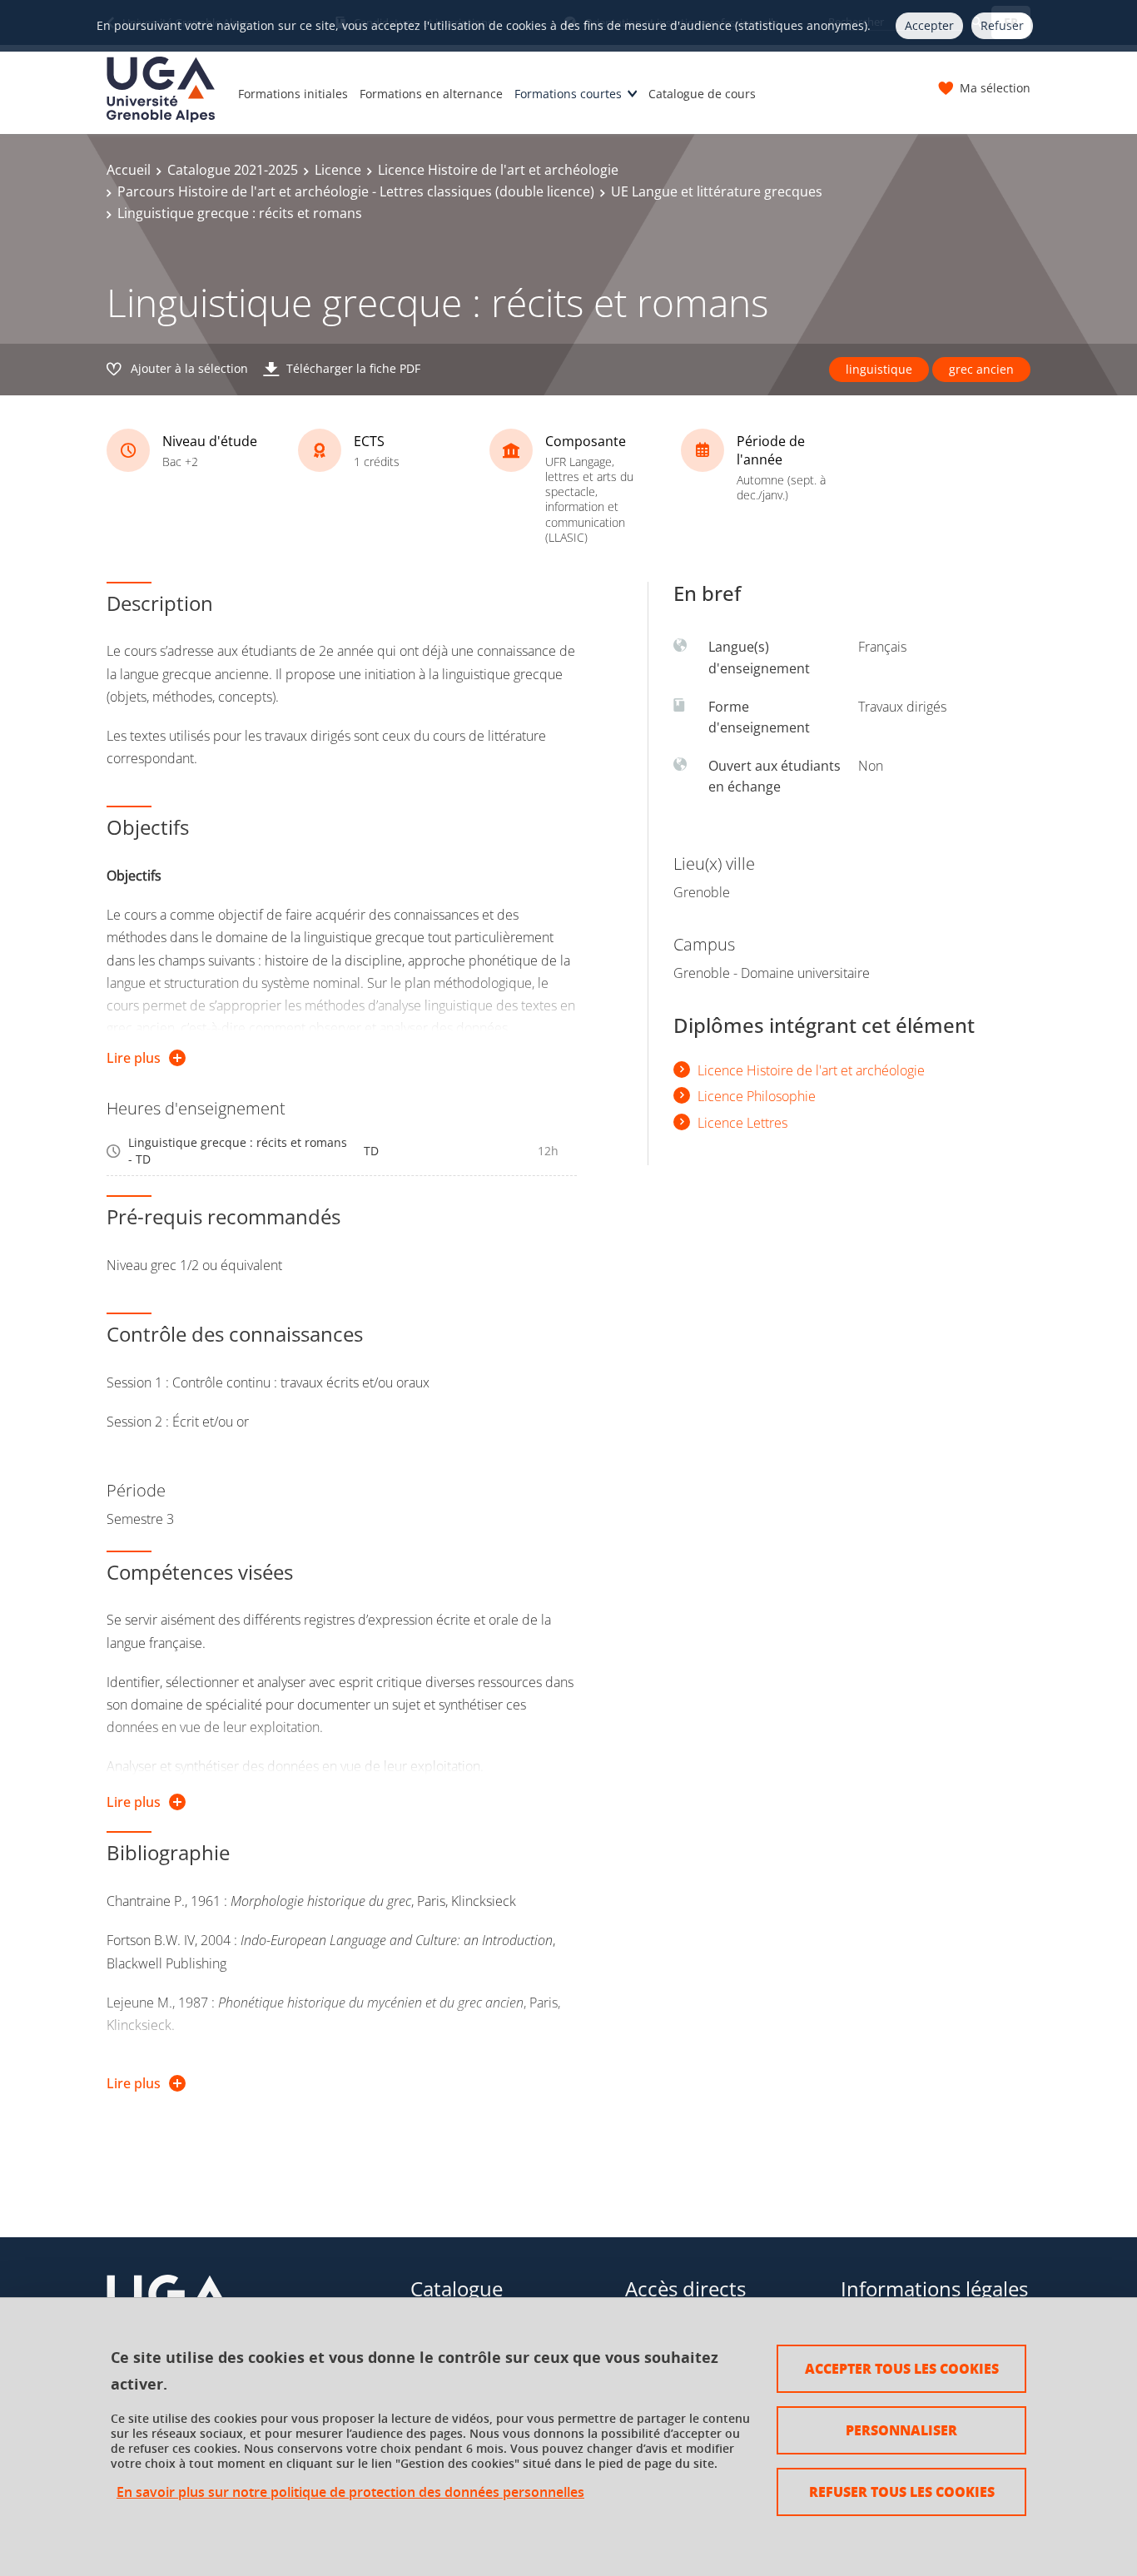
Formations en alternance (431, 94)
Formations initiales (293, 94)
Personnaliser (901, 2430)
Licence (338, 170)
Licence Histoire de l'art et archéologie (498, 170)
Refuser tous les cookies (902, 2492)
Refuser (1002, 25)
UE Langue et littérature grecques (717, 191)
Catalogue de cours (702, 94)
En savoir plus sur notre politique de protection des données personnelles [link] (350, 2492)
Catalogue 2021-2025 (233, 170)
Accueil (129, 170)
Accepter (929, 25)
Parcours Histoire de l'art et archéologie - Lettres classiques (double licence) (356, 191)
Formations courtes (568, 94)
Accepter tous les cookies (902, 2368)
